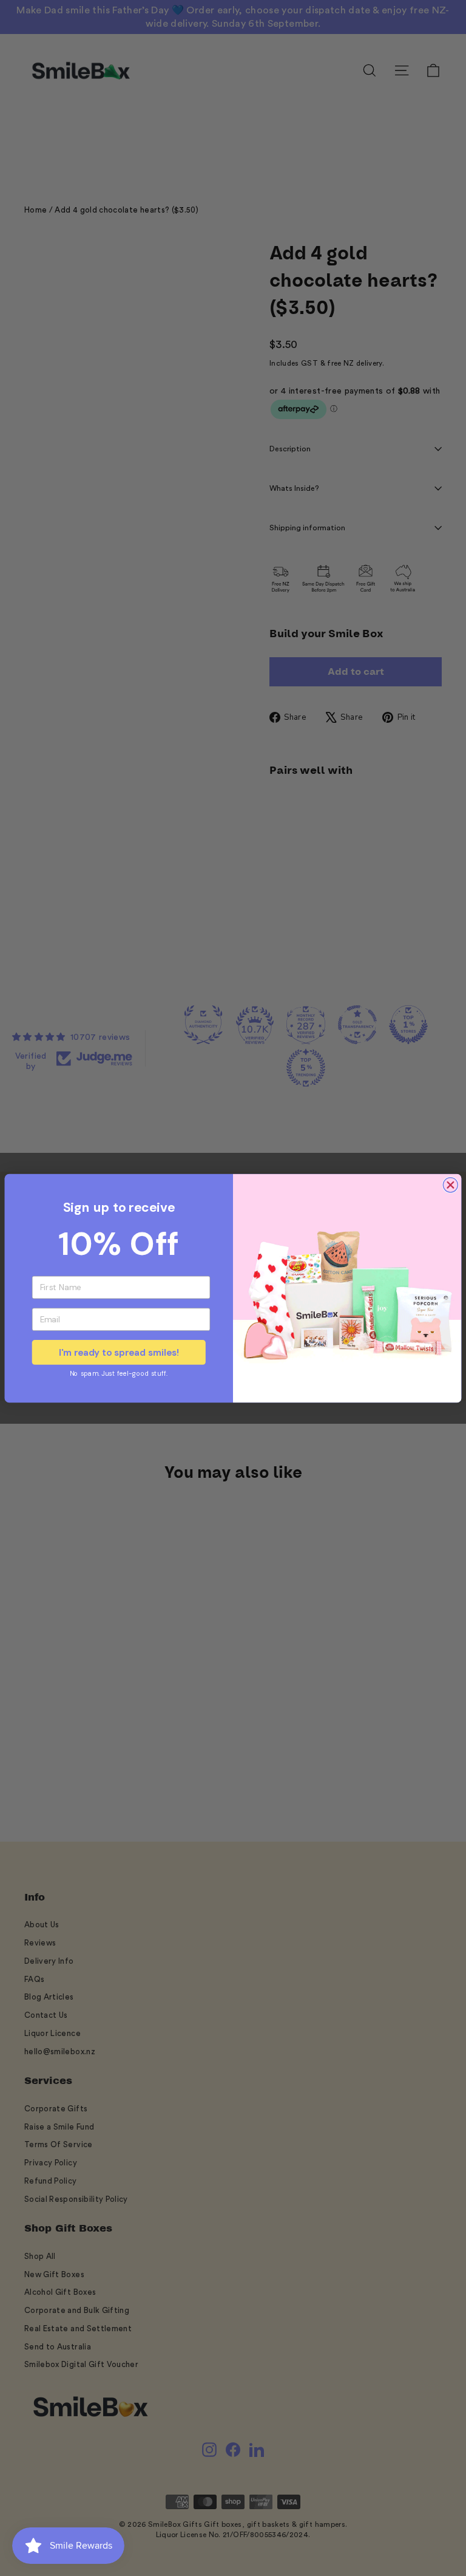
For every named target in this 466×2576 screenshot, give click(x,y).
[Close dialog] (450, 1184)
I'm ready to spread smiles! (119, 1352)
